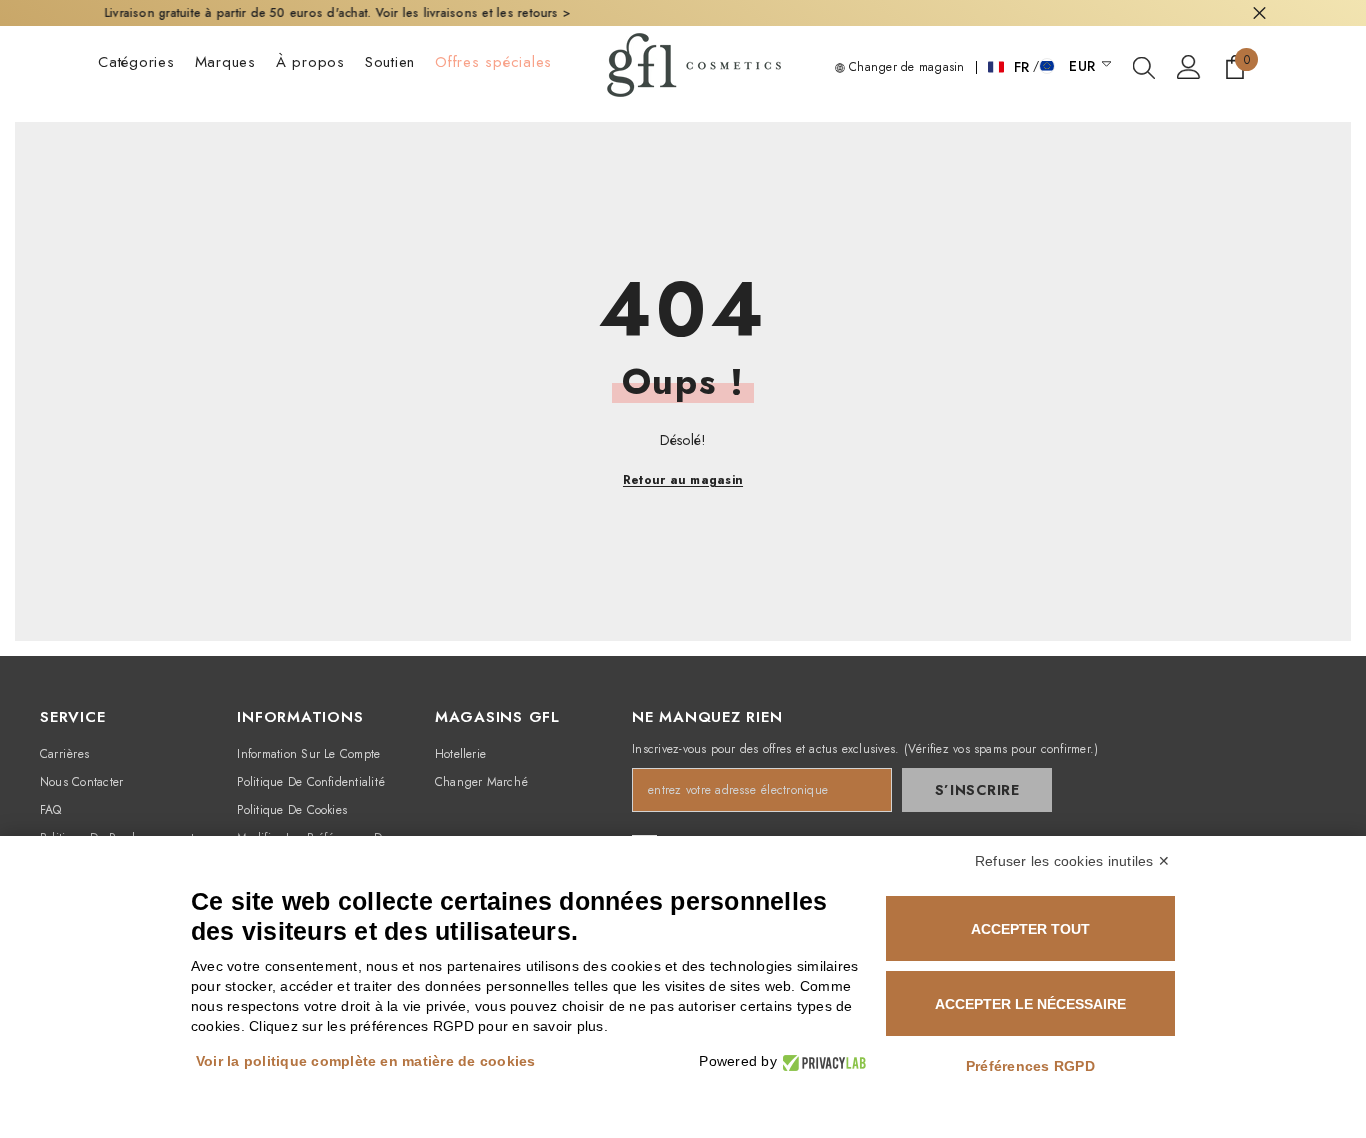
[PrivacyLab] (821, 1061)
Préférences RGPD (1030, 1066)
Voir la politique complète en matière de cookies (366, 1061)
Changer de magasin (905, 67)
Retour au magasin (683, 480)
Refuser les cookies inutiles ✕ (1072, 861)
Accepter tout (1030, 929)
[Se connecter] (1189, 67)
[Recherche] (1144, 67)
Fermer (1259, 13)
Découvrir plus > (889, 13)
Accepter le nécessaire (1030, 1004)
